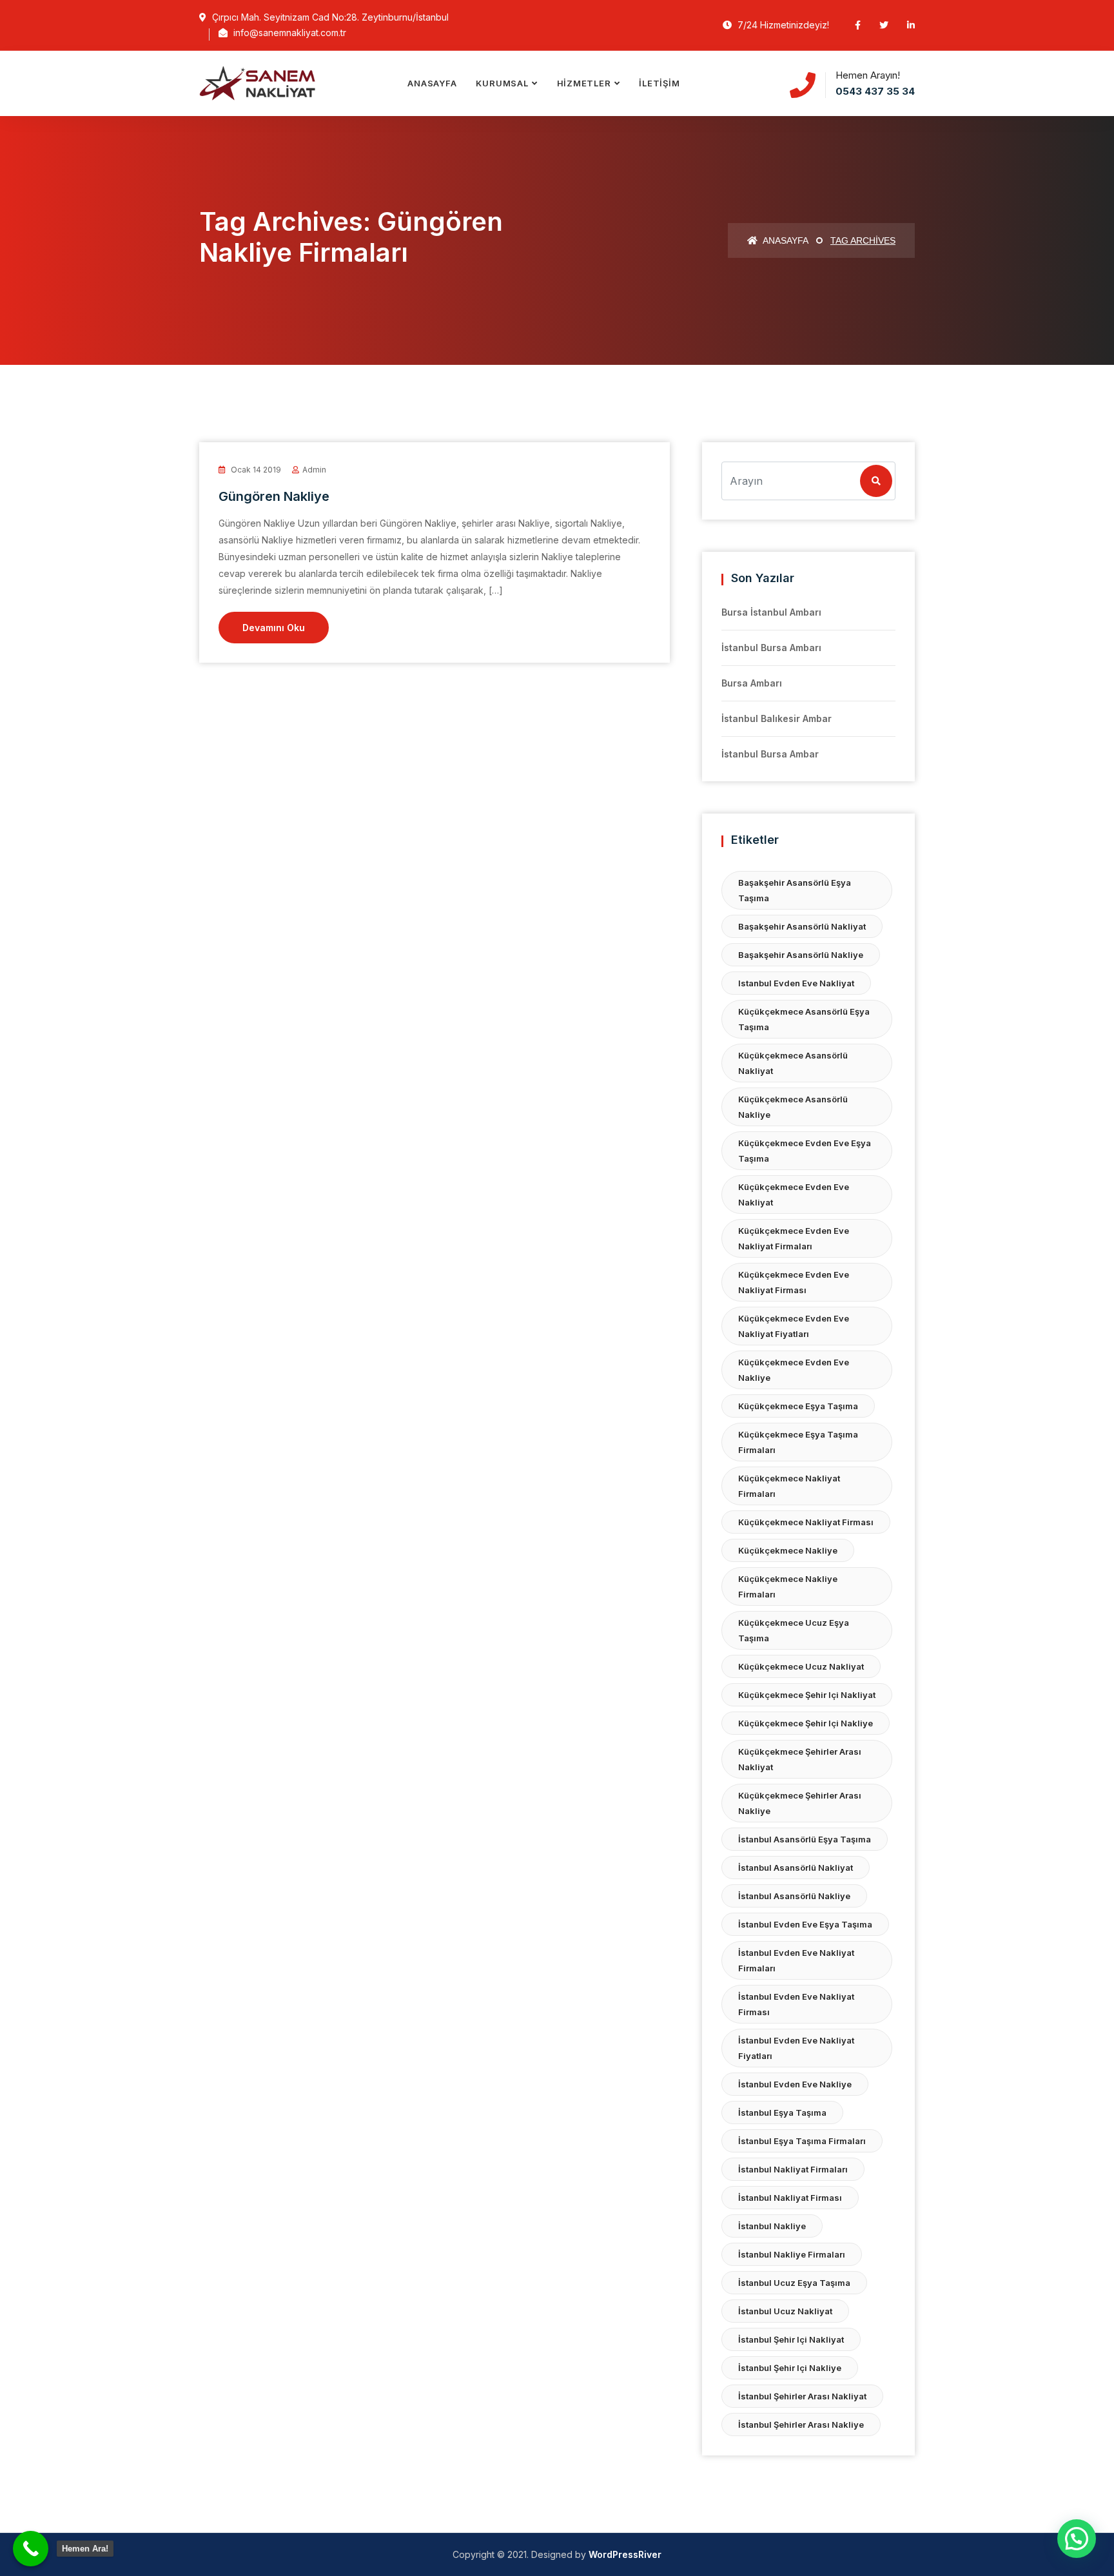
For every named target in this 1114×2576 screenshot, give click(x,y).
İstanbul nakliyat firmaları (793, 2169)
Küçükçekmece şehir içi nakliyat (807, 1695)
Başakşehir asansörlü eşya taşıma (795, 890)
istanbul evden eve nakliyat (796, 983)
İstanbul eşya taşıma (782, 2113)
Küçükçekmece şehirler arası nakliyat (800, 1759)
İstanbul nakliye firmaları (792, 2254)
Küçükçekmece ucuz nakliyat (801, 1666)
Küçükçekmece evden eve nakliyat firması (794, 1282)
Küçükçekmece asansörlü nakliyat (793, 1063)
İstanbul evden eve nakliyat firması (796, 2004)
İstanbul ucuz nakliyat (785, 2311)
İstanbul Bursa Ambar (770, 754)
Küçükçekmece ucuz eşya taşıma (794, 1630)
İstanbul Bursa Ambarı (771, 648)
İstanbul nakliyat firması (790, 2198)
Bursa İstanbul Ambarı (771, 612)
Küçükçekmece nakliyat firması (806, 1522)
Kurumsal (502, 83)
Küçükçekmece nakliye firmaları (788, 1586)
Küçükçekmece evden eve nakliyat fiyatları (794, 1326)
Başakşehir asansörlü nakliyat (802, 926)
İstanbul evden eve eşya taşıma (805, 1924)
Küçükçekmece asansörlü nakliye (793, 1107)
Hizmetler (584, 83)
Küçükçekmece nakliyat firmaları (789, 1486)
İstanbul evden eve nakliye (795, 2084)
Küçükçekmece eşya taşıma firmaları (798, 1442)
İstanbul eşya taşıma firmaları (802, 2141)
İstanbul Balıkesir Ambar (777, 718)
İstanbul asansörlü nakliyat (796, 1868)
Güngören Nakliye (274, 496)
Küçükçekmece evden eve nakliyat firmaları (794, 1238)
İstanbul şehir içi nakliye (790, 2368)
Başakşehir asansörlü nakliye (801, 955)
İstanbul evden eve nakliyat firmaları (796, 1960)
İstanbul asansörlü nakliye (794, 1896)
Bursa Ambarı (752, 683)
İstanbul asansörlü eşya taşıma (805, 1839)
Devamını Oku (274, 628)
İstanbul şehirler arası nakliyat (802, 2396)
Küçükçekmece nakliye (788, 1550)
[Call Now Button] (31, 2549)
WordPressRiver (625, 2554)
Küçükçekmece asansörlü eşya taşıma (804, 1019)
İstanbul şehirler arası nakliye (801, 2425)
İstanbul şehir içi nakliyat (791, 2339)
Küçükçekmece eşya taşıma (798, 1406)
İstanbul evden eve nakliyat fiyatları (796, 2048)
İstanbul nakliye (772, 2226)
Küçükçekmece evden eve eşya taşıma (805, 1151)
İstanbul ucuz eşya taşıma (794, 2283)
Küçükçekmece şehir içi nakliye (806, 1723)
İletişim (659, 83)
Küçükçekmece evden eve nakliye (794, 1370)
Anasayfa (432, 83)
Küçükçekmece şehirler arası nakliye (800, 1803)
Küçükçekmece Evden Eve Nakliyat (794, 1195)
